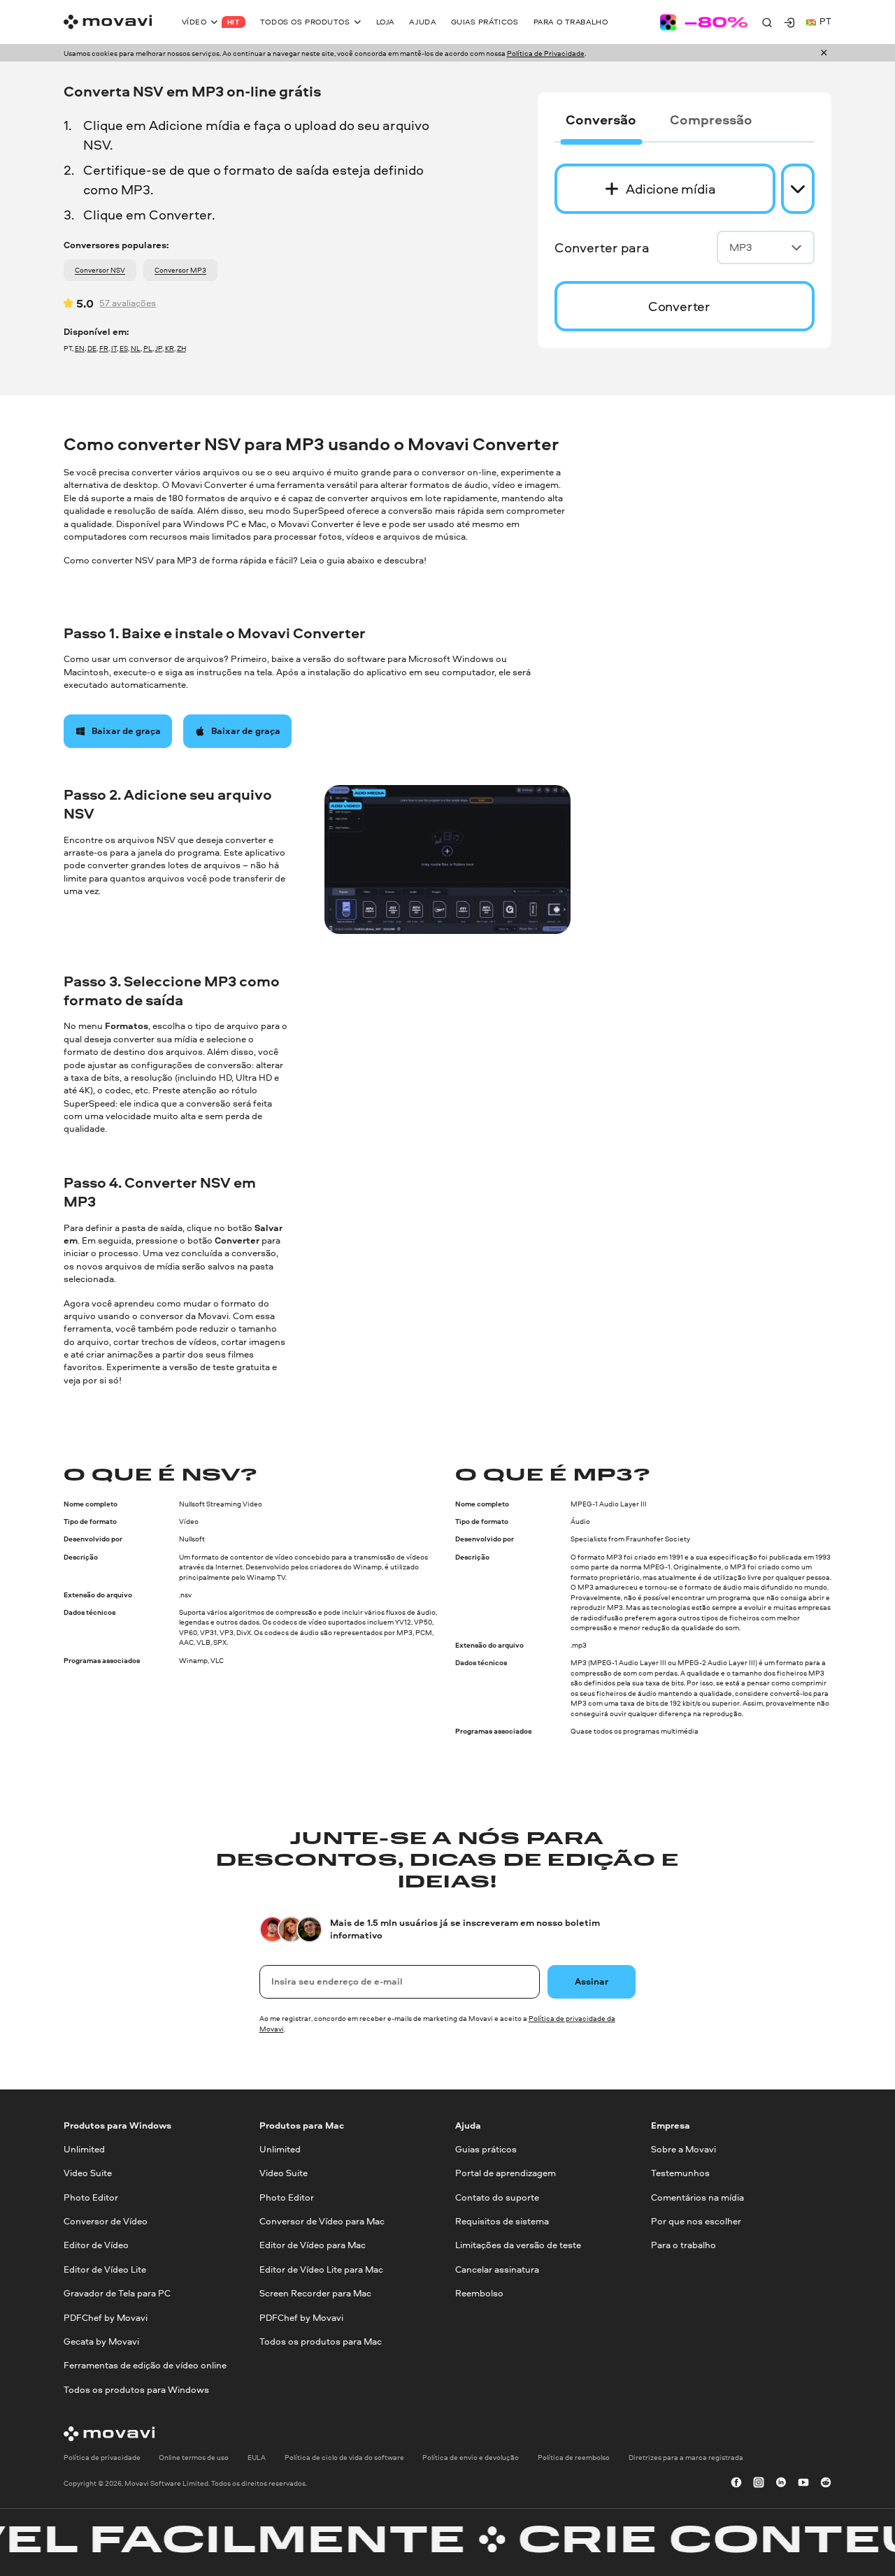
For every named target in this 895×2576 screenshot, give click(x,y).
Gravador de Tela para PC (117, 2293)
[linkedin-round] (781, 2484)
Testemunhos (680, 2174)
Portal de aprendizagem (506, 2174)
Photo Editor (91, 2197)
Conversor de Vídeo (106, 2221)
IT (114, 348)
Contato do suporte (497, 2197)
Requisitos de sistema (502, 2221)
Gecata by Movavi (101, 2341)
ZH (181, 348)
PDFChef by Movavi (106, 2318)
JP (159, 348)
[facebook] (736, 2484)
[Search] (767, 22)
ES (124, 348)
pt (825, 21)
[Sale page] (704, 22)
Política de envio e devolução (471, 2457)
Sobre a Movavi (683, 2149)
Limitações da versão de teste (518, 2246)
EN (80, 348)
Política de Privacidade (546, 53)
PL (148, 348)
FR (104, 348)
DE (92, 348)
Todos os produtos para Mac (321, 2341)
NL (136, 348)
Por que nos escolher (696, 2221)
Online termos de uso (194, 2457)
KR (170, 348)
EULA (257, 2457)
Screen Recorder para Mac (315, 2293)
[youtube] (803, 2484)
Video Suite (88, 2174)
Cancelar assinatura (497, 2269)
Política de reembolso (574, 2457)
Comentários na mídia (697, 2197)
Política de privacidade (102, 2457)
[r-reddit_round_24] (826, 2484)
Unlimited (84, 2149)
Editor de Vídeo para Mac (313, 2246)
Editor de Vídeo (96, 2246)
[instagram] (759, 2484)
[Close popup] (824, 53)
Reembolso (479, 2293)
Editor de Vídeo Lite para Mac (321, 2269)
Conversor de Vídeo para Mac (322, 2221)
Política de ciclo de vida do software (344, 2457)
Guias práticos (486, 2149)
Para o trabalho (683, 2246)
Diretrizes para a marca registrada (686, 2457)
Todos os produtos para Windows (136, 2390)
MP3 (741, 247)
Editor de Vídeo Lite (105, 2269)
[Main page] (108, 22)
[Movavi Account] (789, 22)
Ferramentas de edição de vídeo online (145, 2365)
